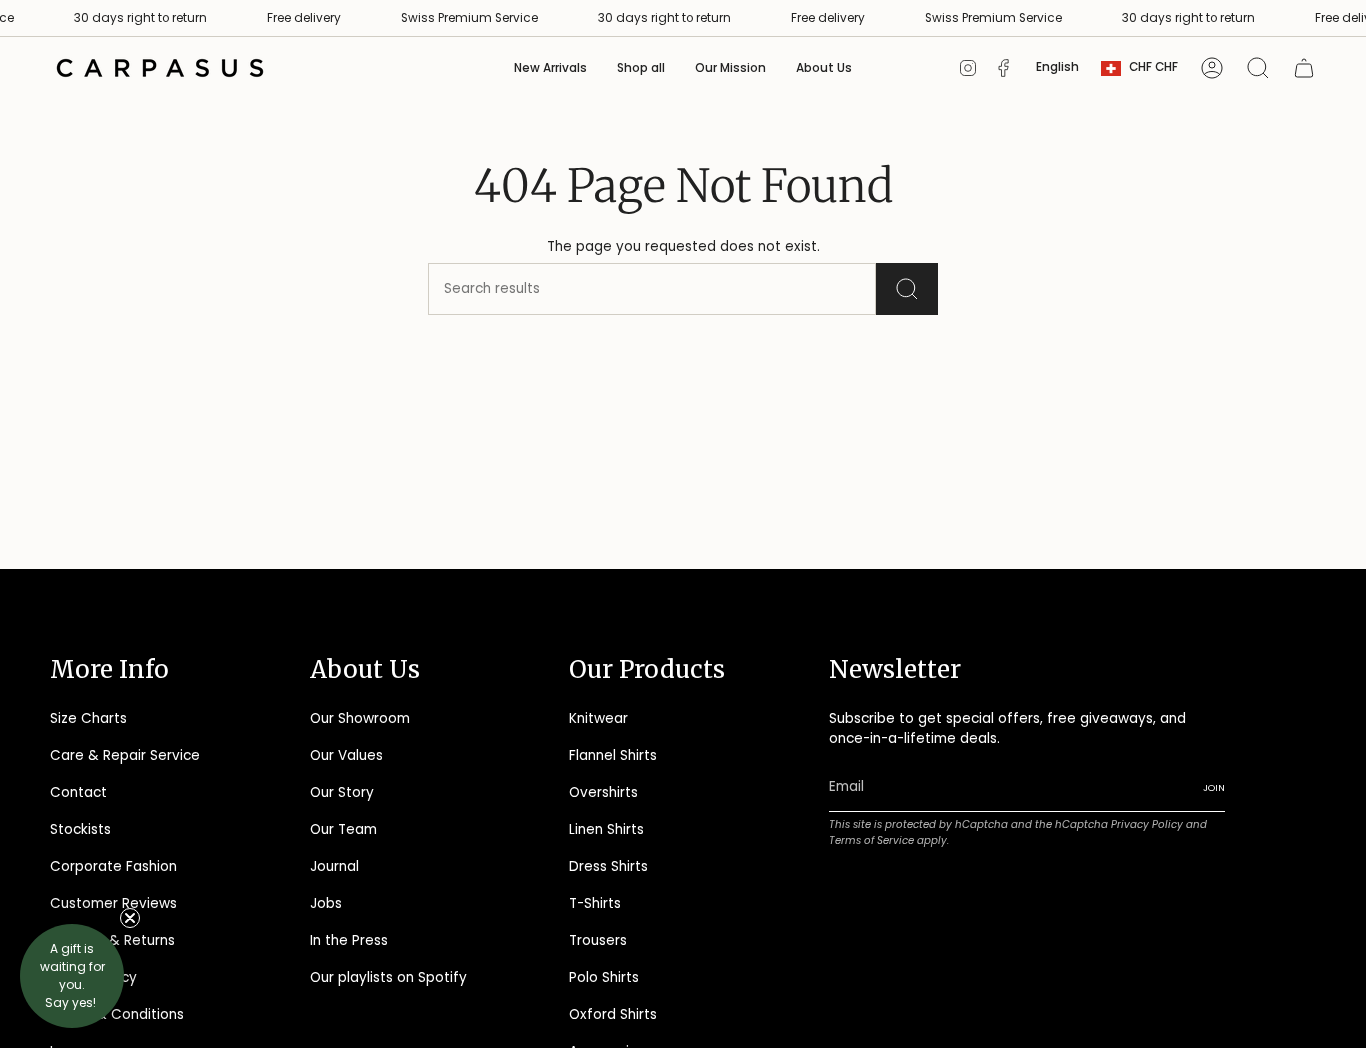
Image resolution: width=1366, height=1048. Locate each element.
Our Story (342, 792)
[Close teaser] (130, 918)
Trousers (598, 940)
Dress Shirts (608, 866)
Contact (78, 792)
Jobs (326, 903)
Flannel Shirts (613, 755)
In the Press (349, 940)
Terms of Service (871, 840)
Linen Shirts (606, 829)
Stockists (80, 829)
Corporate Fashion (113, 866)
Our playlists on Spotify (388, 977)
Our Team (343, 829)
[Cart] (1304, 68)
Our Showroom (360, 718)
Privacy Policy (1147, 824)
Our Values (346, 755)
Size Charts (88, 718)
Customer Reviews (113, 903)
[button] (641, 68)
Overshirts (603, 792)
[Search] (907, 289)
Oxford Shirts (613, 1014)
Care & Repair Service (125, 755)
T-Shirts (595, 903)
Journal (334, 866)
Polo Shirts (604, 977)
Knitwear (598, 718)
